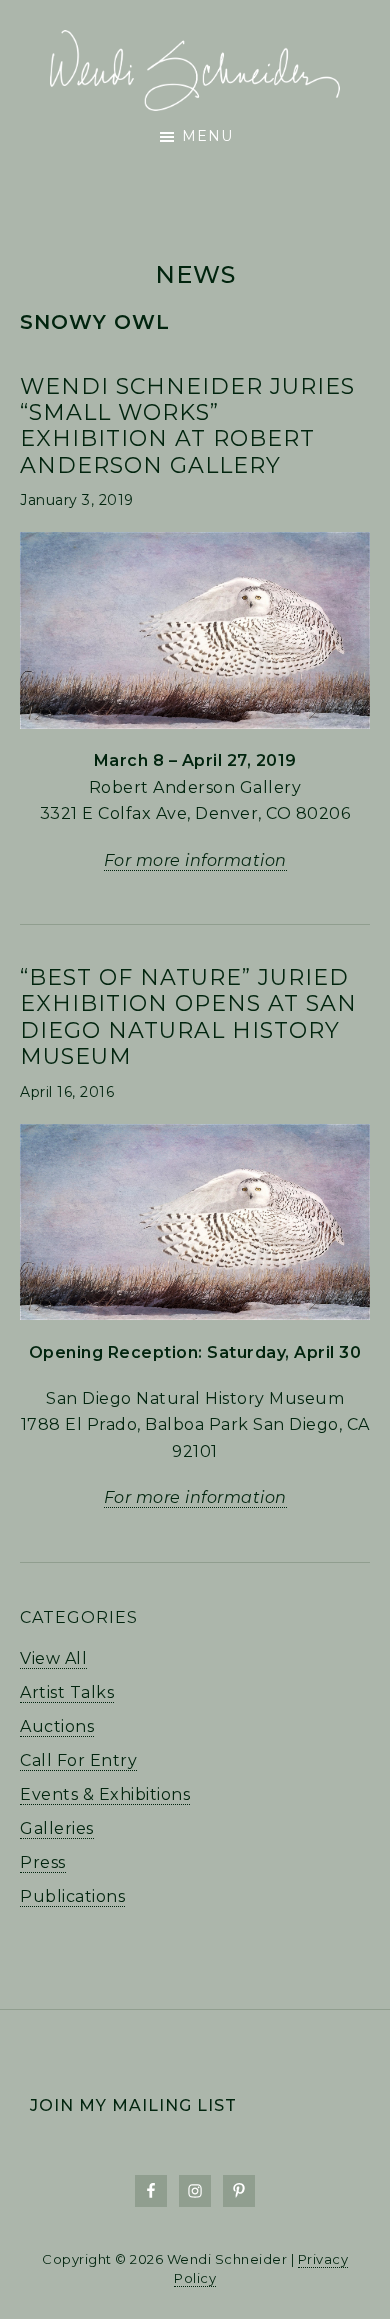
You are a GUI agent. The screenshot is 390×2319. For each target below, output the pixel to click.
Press (43, 1862)
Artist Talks (67, 1692)
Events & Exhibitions (105, 1794)
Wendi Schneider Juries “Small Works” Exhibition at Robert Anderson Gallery (187, 426)
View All (53, 1658)
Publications (72, 1896)
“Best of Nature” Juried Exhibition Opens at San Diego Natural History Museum (188, 1017)
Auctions (57, 1726)
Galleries (57, 1828)
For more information (195, 860)
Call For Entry (78, 1760)
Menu (207, 136)
